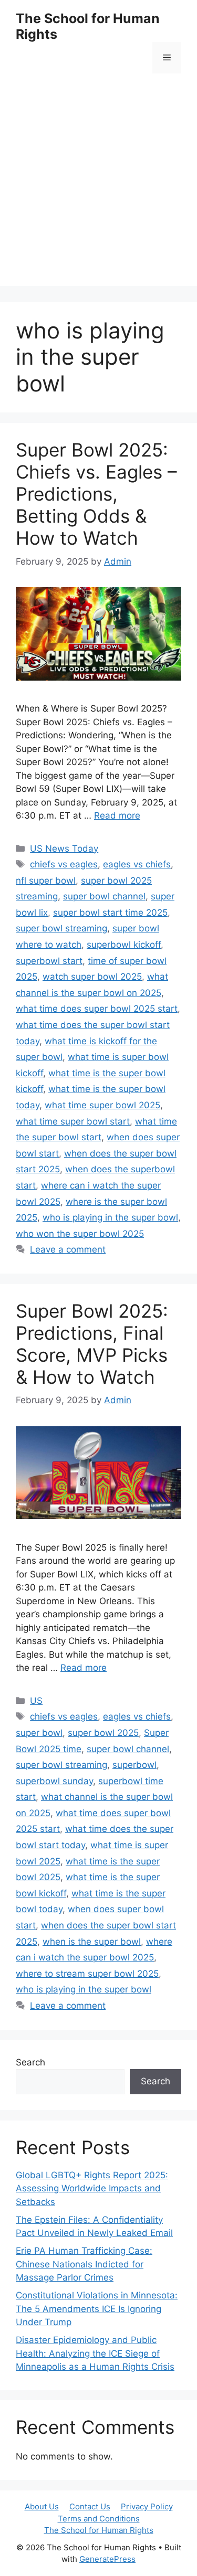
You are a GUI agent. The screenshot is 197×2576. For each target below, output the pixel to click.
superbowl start (49, 961)
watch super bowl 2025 (92, 977)
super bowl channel (104, 896)
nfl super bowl (46, 881)
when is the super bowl (92, 1942)
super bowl (39, 1733)
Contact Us (90, 2506)
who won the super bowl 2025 (80, 1234)
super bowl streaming (61, 928)
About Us (42, 2506)
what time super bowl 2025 (102, 1105)
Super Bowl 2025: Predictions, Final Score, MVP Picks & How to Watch (92, 1344)
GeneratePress (107, 2559)
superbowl (134, 1765)
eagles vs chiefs (137, 864)
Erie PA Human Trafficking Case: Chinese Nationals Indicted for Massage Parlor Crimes (84, 2264)
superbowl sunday (54, 1781)
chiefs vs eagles (64, 864)
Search (30, 2062)
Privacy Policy (147, 2506)
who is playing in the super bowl (110, 1217)
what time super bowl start (73, 1121)
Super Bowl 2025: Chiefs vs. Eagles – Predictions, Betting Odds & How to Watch (96, 494)
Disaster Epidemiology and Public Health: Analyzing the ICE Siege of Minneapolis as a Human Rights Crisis (95, 2353)
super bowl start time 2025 (110, 913)
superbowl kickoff (124, 945)
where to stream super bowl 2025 (87, 1974)
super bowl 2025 (103, 1733)
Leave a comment (68, 1249)
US (36, 1701)
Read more (117, 815)
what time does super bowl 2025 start (97, 1009)
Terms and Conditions (99, 2519)
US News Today (64, 849)
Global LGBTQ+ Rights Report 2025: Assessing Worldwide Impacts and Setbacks (92, 2188)
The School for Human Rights (99, 2530)
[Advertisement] (98, 188)
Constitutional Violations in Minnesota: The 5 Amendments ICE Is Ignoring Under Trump (97, 2309)
